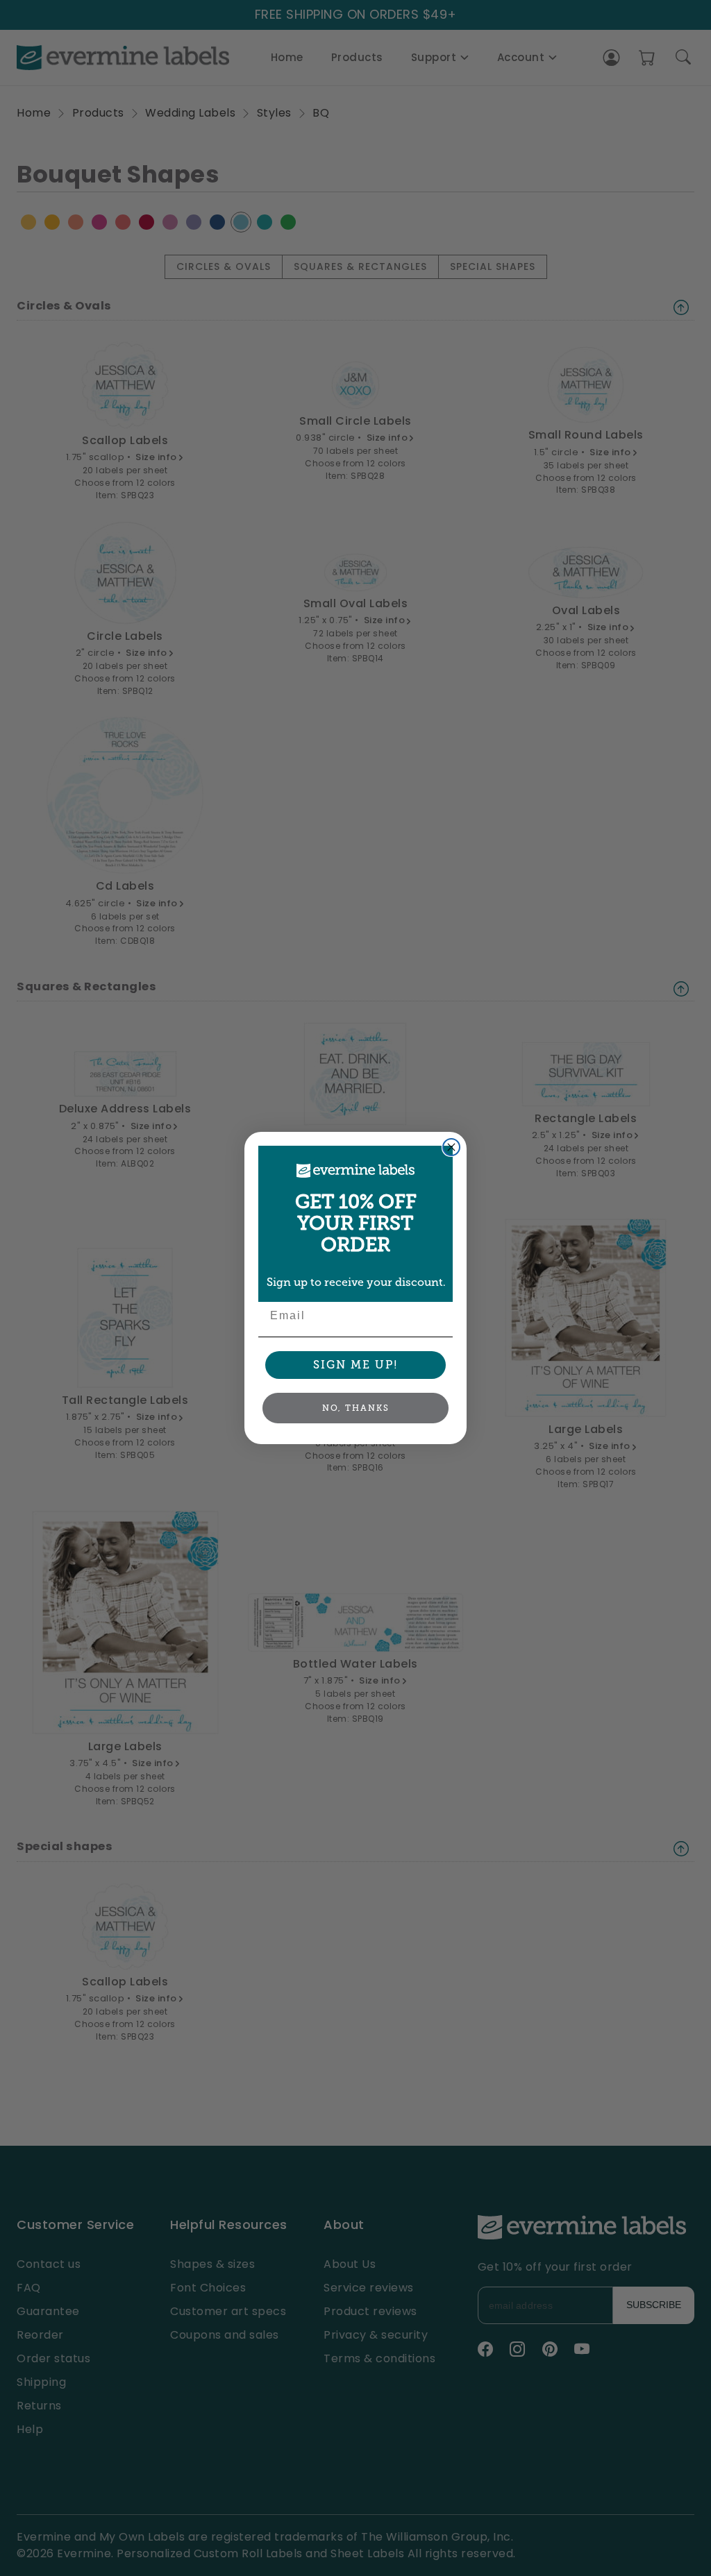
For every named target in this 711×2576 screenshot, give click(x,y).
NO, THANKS (356, 1408)
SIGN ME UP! (356, 1365)
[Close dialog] (451, 1147)
